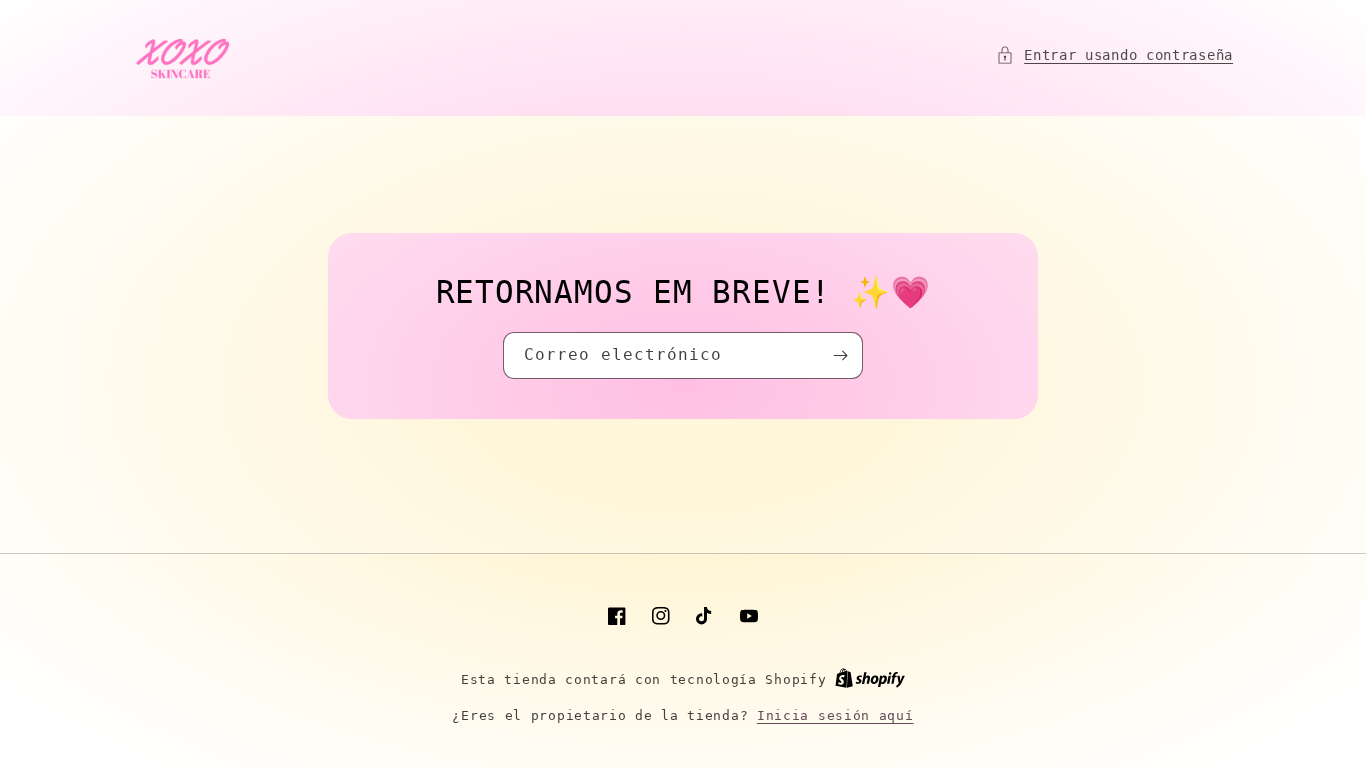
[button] (1114, 55)
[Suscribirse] (840, 355)
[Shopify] (870, 679)
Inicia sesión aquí (835, 715)
